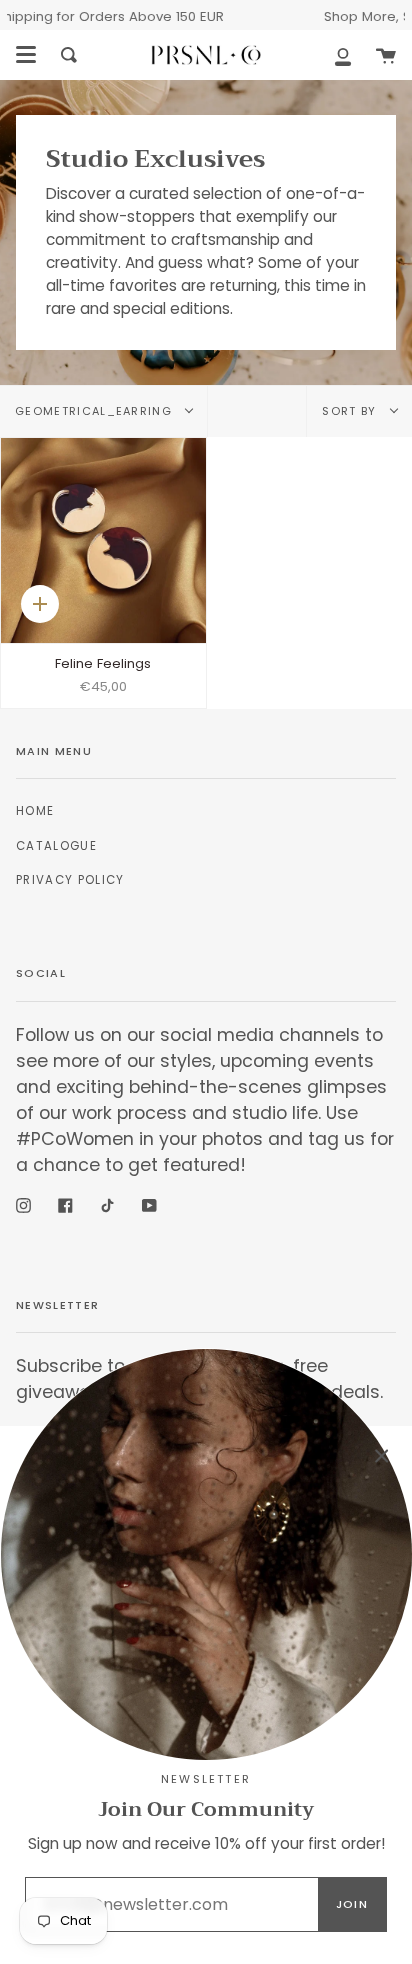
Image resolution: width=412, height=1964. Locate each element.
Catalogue (56, 846)
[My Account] (343, 55)
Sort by (351, 411)
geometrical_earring (95, 411)
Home (35, 811)
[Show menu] (26, 55)
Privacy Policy (70, 880)
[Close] (382, 1456)
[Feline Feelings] (103, 540)
